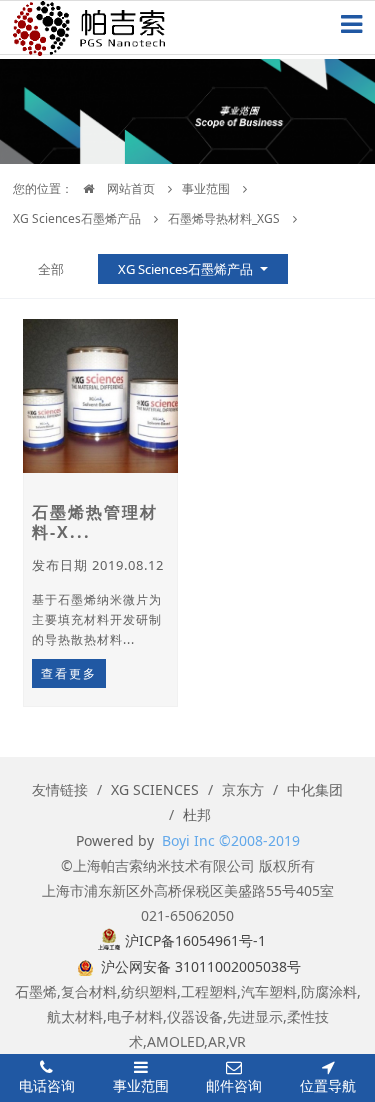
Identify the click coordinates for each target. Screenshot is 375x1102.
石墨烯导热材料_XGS (224, 218)
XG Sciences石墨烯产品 (77, 218)
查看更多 (69, 673)
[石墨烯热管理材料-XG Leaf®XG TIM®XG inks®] (100, 396)
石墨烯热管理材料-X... (95, 522)
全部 (51, 269)
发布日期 (98, 565)
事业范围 (206, 188)
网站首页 (129, 188)
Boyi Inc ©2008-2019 (231, 840)
